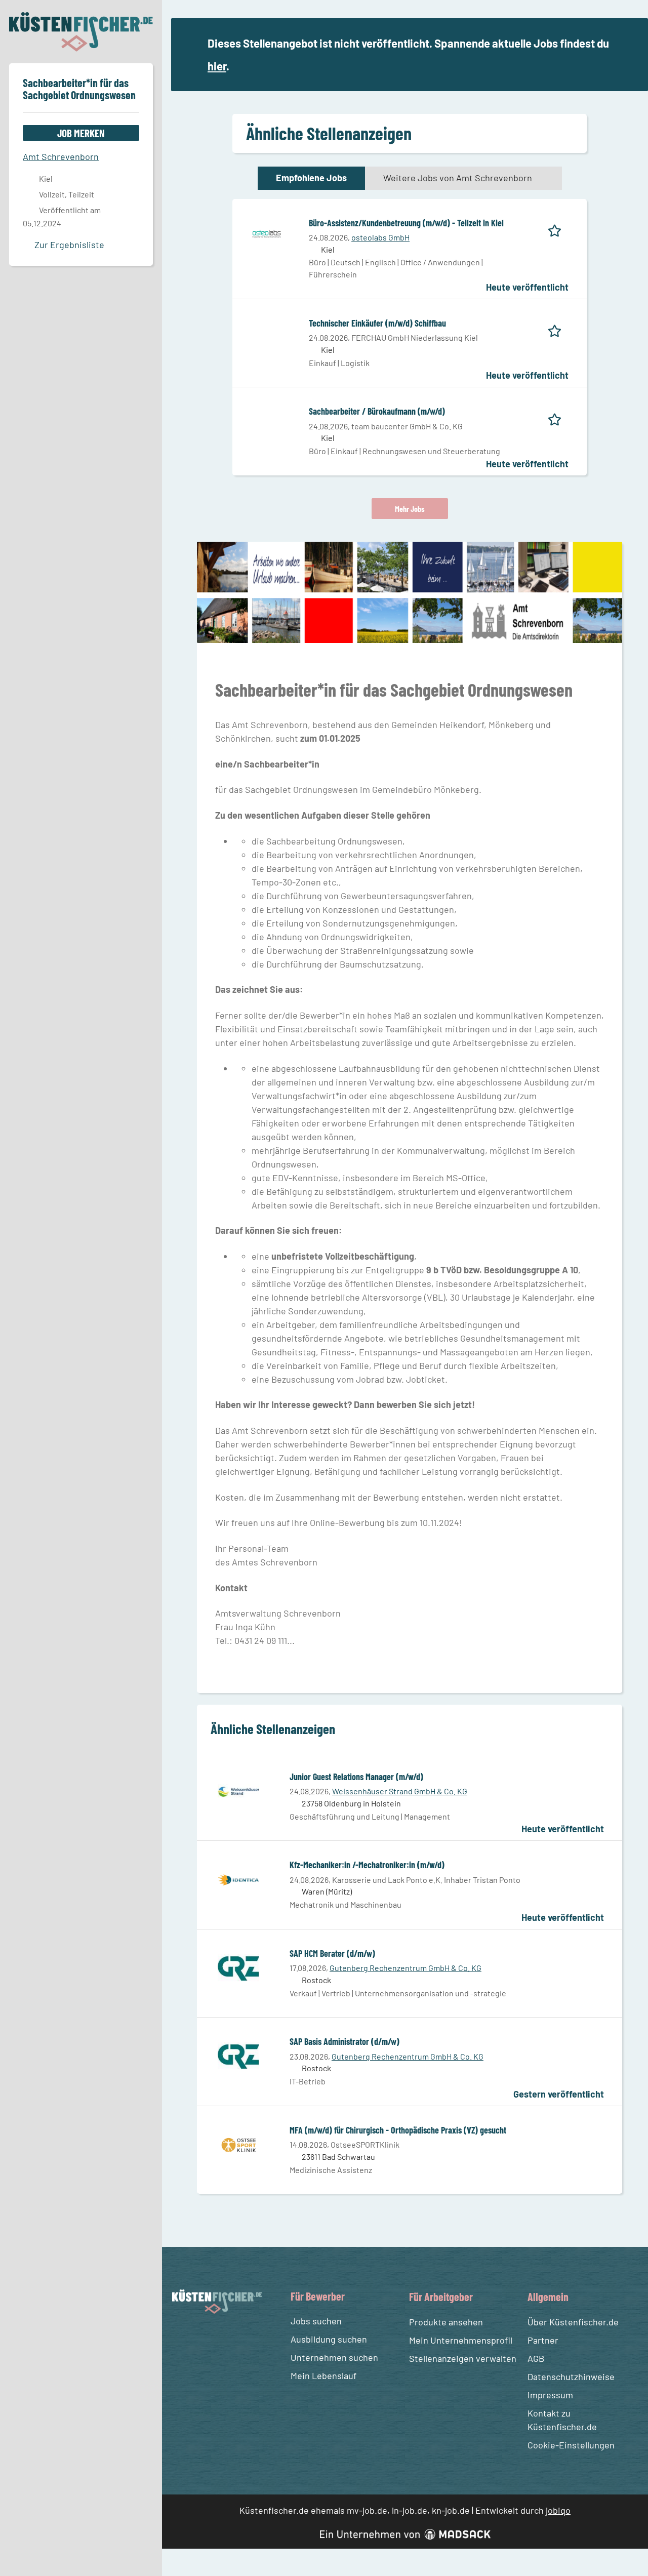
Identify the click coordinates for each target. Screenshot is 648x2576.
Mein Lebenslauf (323, 2376)
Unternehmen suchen (334, 2357)
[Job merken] (558, 229)
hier (217, 66)
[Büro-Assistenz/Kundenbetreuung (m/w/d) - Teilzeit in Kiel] (267, 233)
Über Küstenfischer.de (573, 2322)
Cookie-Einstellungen (571, 2445)
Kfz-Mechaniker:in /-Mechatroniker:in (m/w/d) (367, 1865)
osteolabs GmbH (380, 237)
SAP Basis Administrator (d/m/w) (345, 2041)
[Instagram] (200, 2338)
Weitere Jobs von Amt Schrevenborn (458, 178)
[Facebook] (181, 2338)
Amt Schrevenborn (61, 156)
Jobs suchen (316, 2321)
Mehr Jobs (410, 509)
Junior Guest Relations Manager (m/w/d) (356, 1777)
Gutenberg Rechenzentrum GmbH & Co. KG (406, 1968)
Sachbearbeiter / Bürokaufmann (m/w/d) (377, 411)
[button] (628, 56)
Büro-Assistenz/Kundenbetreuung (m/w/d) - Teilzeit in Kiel (406, 223)
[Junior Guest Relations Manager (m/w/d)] (238, 1790)
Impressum (550, 2395)
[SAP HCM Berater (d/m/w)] (238, 1967)
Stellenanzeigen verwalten (463, 2358)
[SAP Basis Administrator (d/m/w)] (238, 2056)
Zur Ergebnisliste (69, 245)
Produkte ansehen (446, 2322)
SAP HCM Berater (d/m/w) (332, 1953)
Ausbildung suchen (329, 2339)
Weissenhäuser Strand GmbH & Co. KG (400, 1791)
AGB (536, 2358)
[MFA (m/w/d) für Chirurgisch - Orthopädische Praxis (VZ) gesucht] (238, 2144)
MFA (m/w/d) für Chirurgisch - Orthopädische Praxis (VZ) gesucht (398, 2130)
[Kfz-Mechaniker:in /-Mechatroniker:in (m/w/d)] (238, 1879)
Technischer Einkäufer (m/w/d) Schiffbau (377, 323)
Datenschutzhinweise (571, 2377)
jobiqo (558, 2510)
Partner (543, 2340)
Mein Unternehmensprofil (461, 2340)
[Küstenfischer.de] (81, 32)
